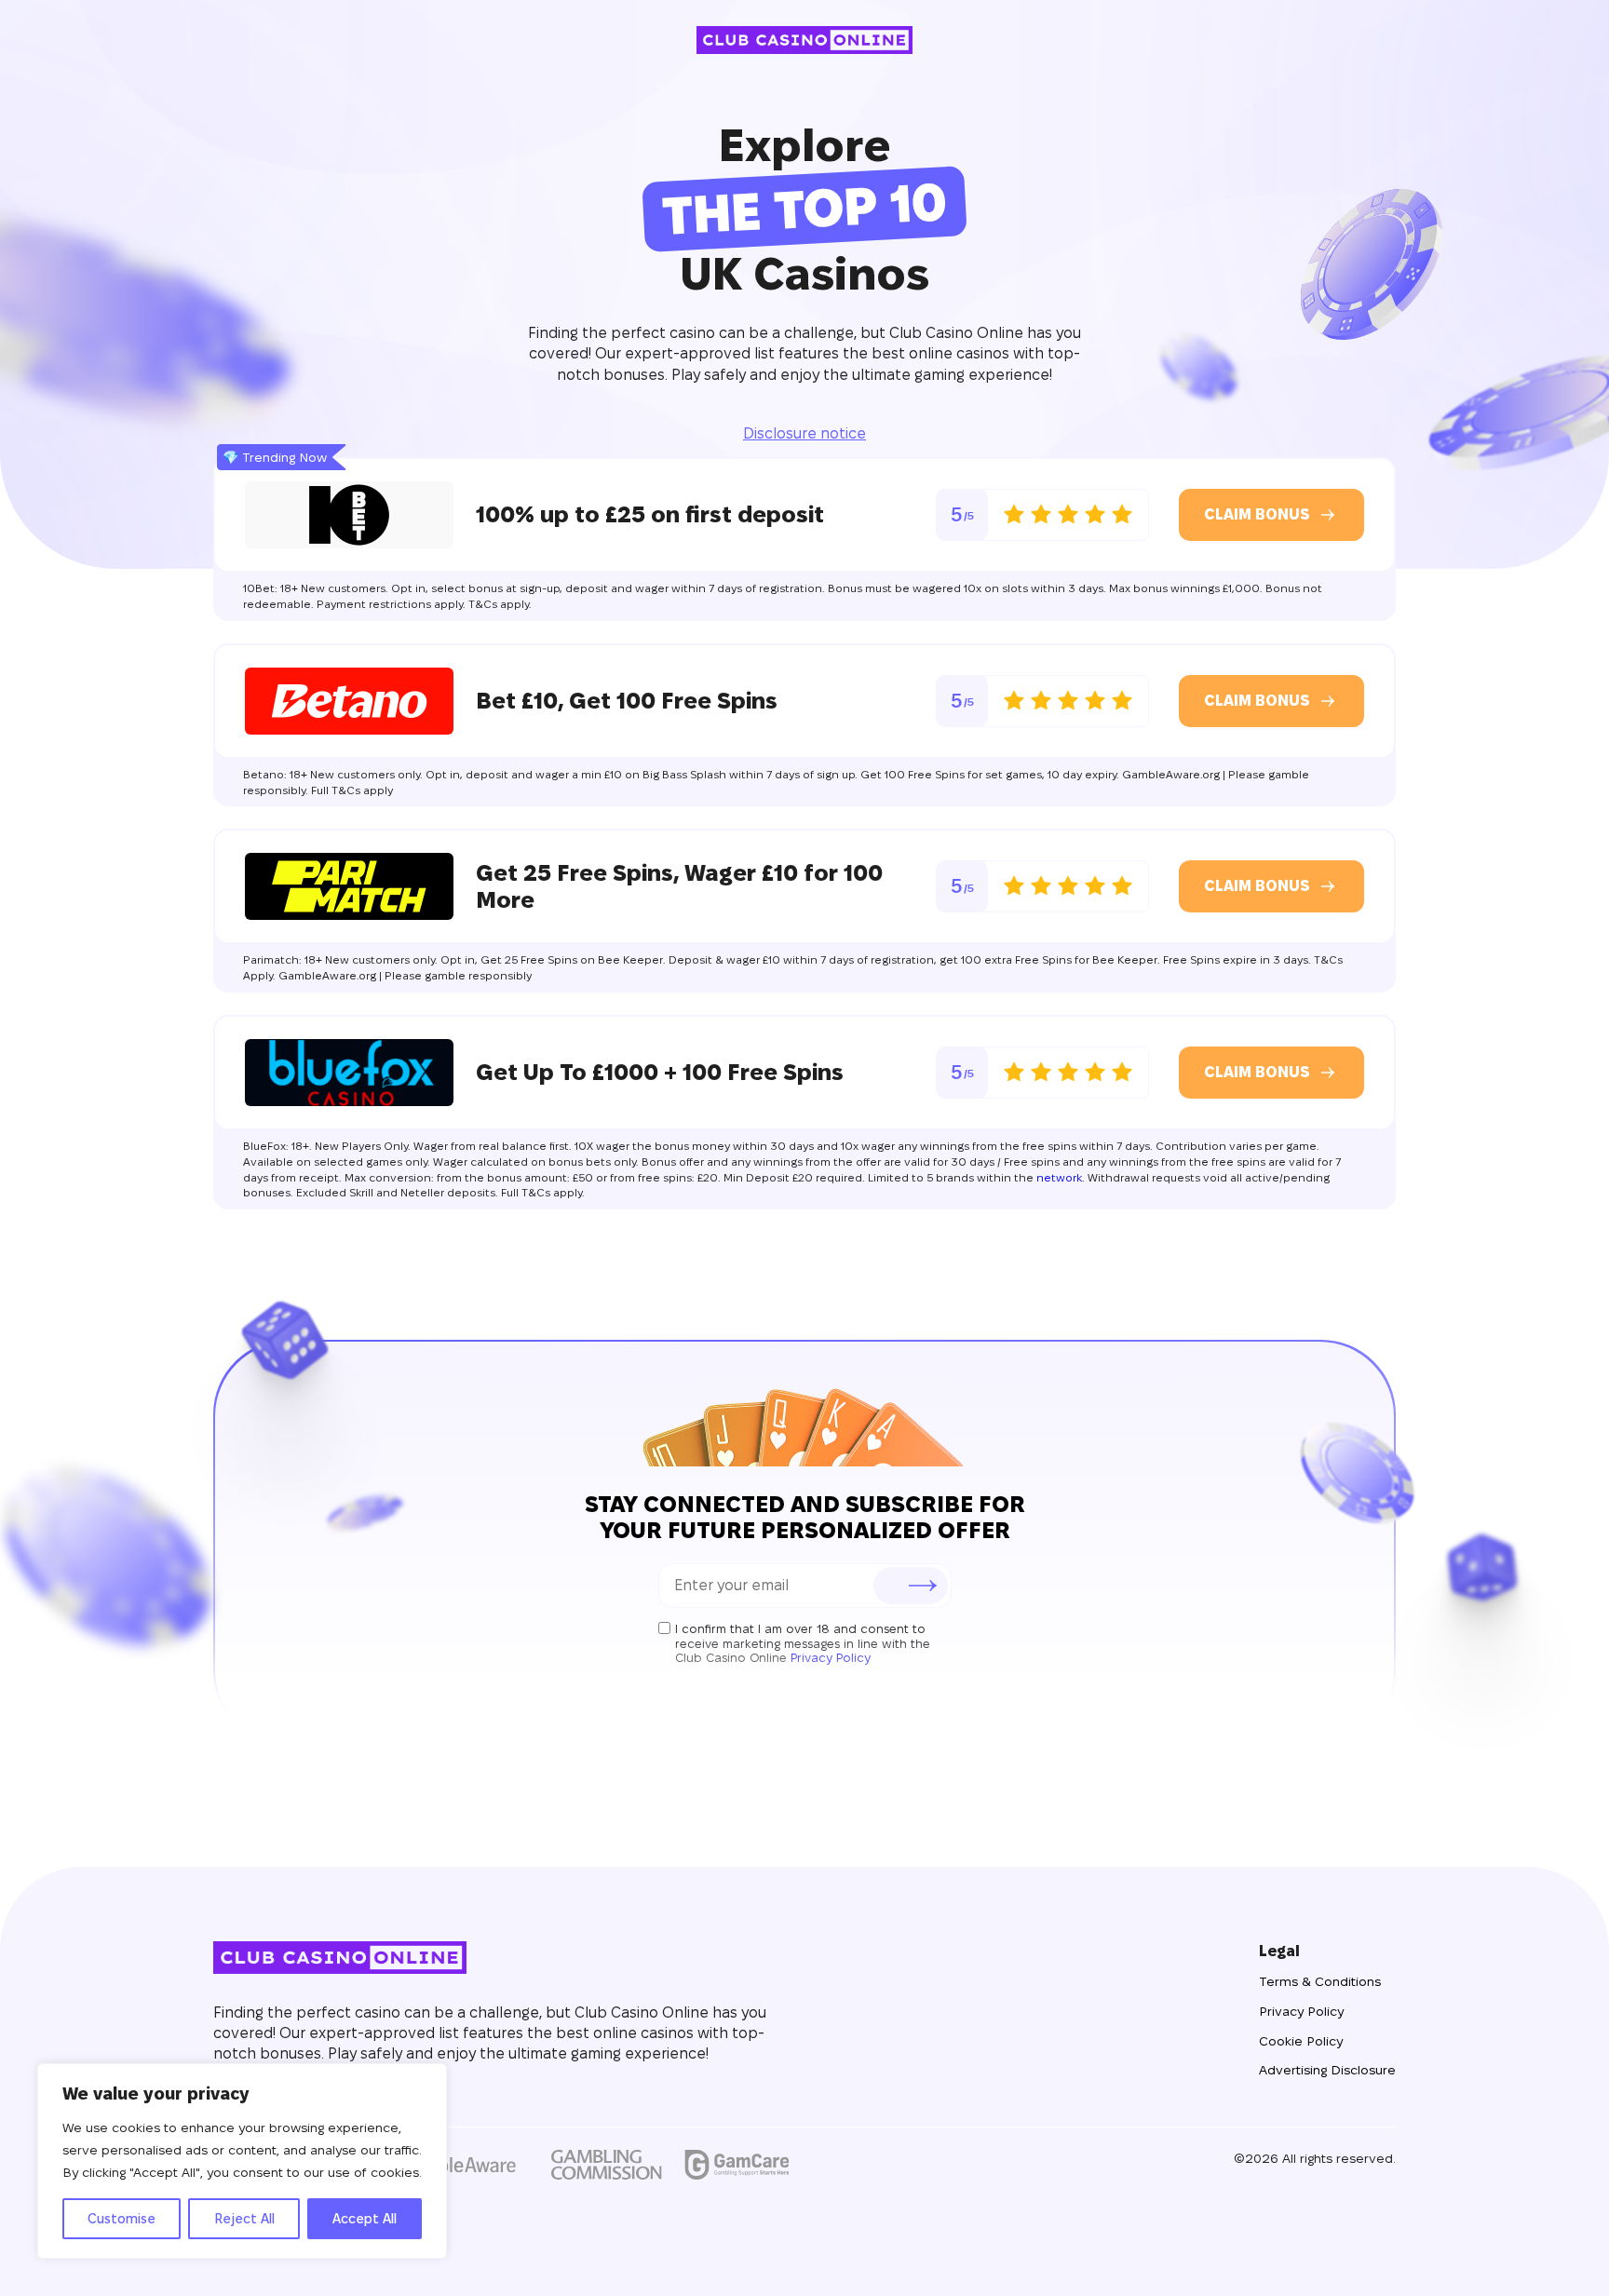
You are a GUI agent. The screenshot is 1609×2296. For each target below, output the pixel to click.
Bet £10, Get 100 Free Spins (627, 701)
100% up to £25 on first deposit (650, 514)
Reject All (244, 2219)
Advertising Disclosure (1327, 2070)
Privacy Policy (831, 1657)
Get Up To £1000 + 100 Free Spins (660, 1072)
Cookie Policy (1301, 2041)
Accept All (365, 2219)
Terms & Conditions (1320, 1981)
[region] (242, 2161)
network (1059, 1177)
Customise (122, 2219)
